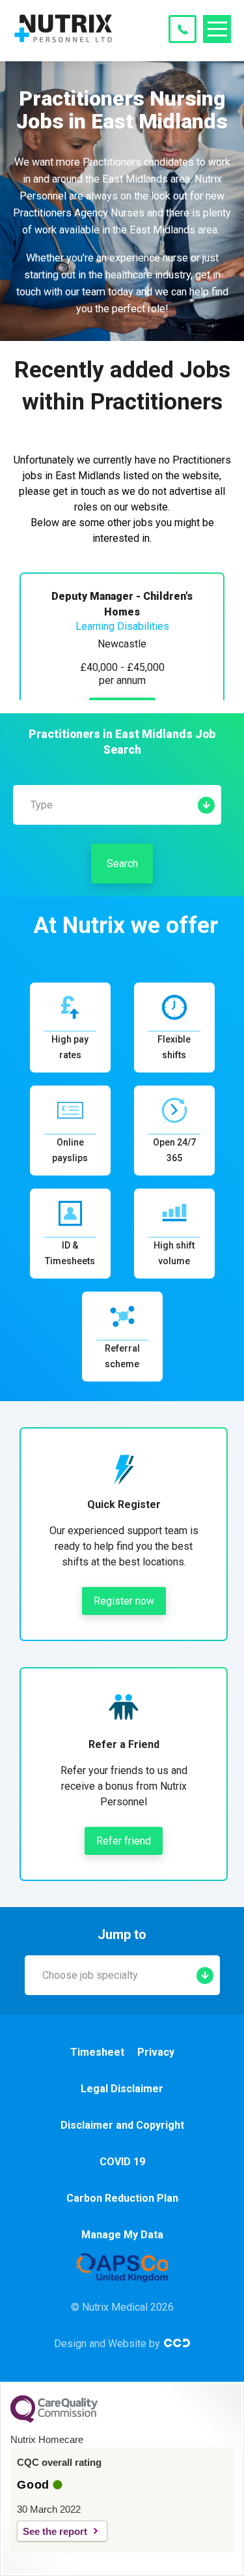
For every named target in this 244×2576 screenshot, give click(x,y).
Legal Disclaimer (122, 2089)
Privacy (156, 2052)
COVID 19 (122, 2162)
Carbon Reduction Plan (122, 2198)
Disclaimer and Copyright (122, 2125)
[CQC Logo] (54, 2420)
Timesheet (97, 2052)
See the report (55, 2531)
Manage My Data (122, 2235)
